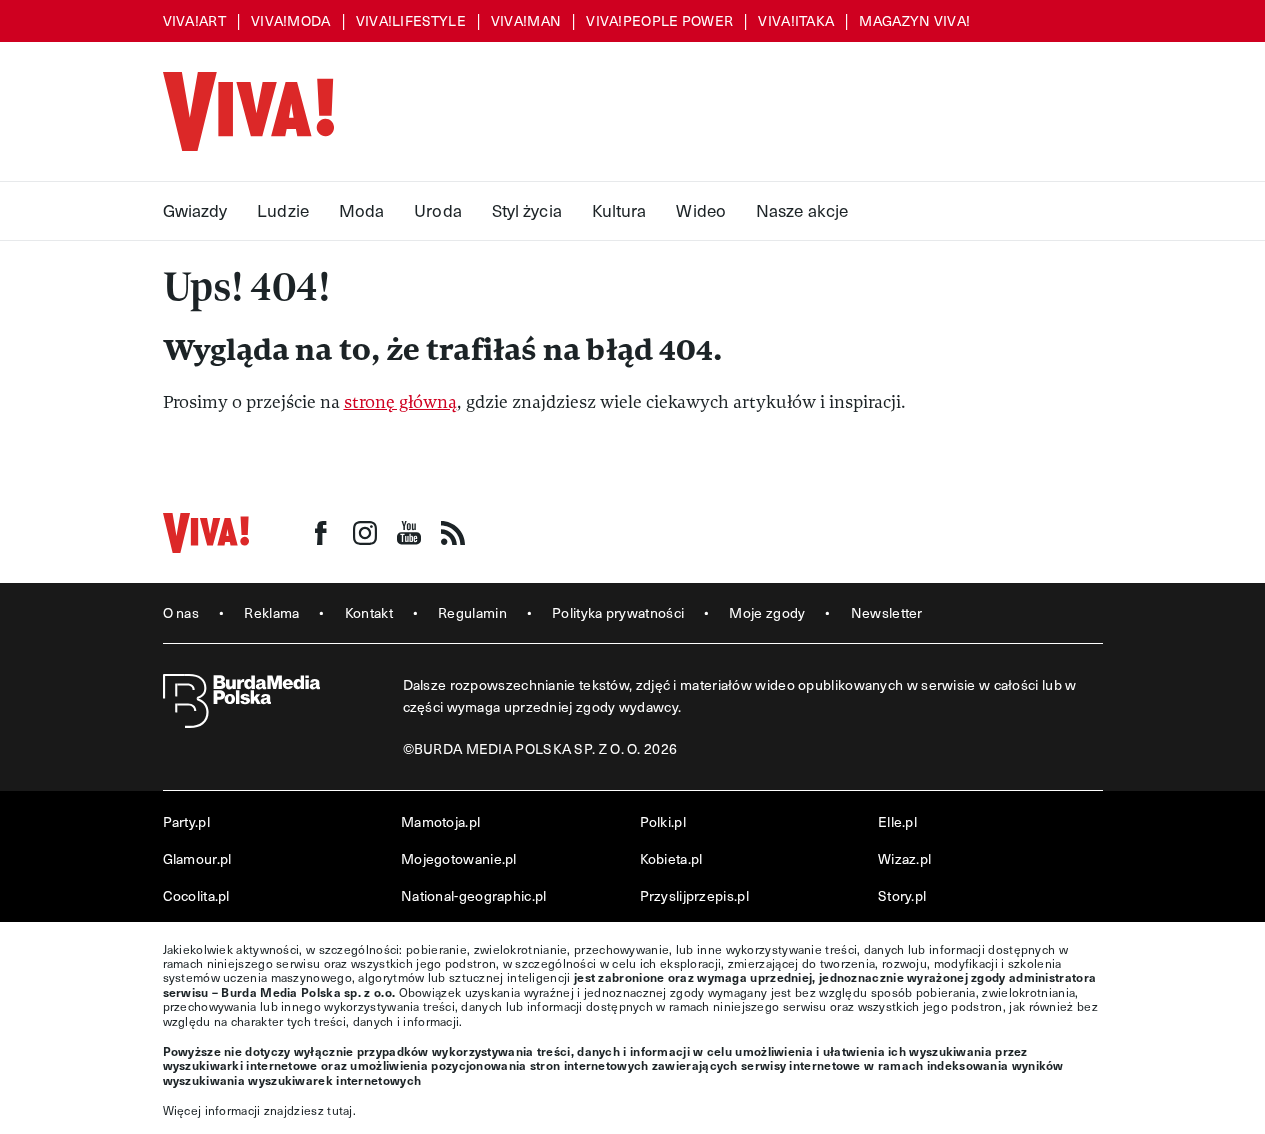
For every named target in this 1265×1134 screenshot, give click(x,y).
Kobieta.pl (671, 858)
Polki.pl (663, 821)
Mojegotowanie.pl (459, 858)
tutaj (340, 1110)
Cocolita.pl (196, 895)
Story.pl (902, 895)
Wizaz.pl (904, 858)
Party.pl (186, 821)
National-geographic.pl (474, 895)
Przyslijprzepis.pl (694, 895)
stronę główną (400, 402)
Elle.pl (897, 821)
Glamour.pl (197, 858)
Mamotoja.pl (440, 821)
